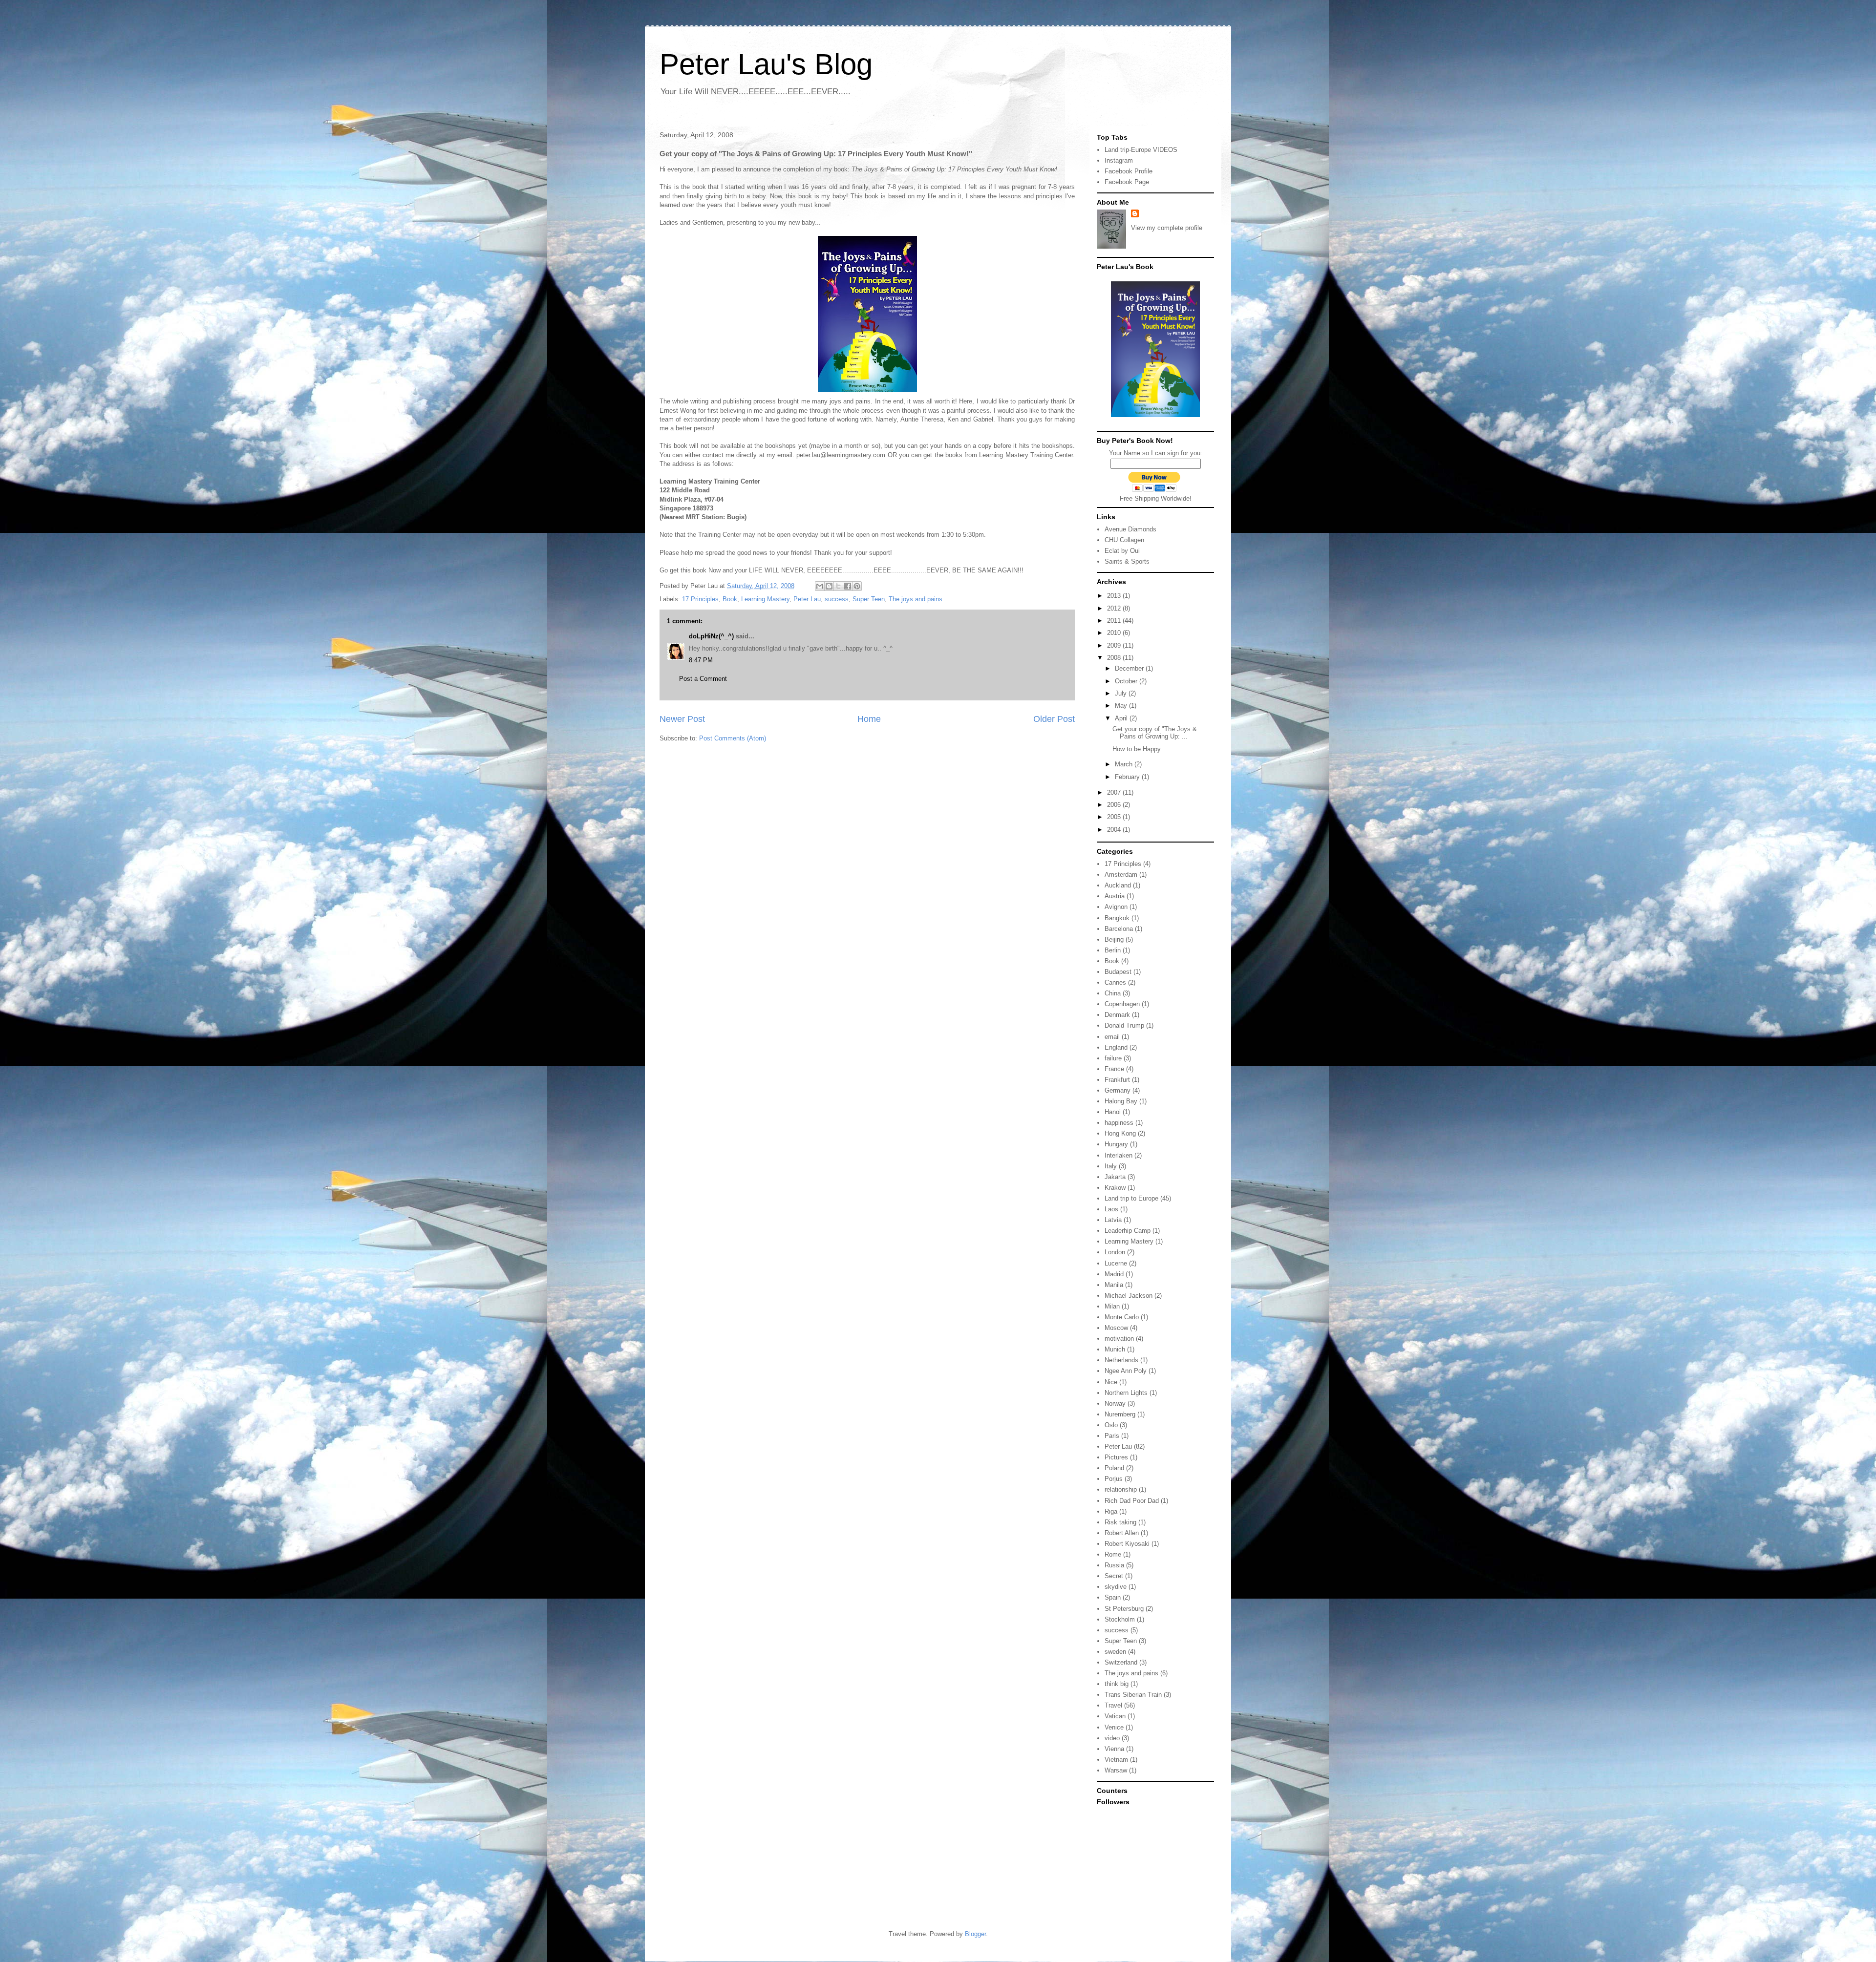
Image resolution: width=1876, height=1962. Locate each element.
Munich (1115, 1349)
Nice (1111, 1382)
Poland (1114, 1468)
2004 (1115, 830)
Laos (1111, 1209)
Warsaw (1116, 1770)
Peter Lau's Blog (766, 64)
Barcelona (1119, 929)
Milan (1112, 1306)
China (1113, 993)
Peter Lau (807, 599)
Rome (1113, 1554)
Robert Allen (1122, 1533)
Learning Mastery (765, 599)
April (1122, 718)
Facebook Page (1127, 182)
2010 (1115, 633)
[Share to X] (838, 586)
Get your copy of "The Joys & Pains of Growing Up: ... (1155, 733)
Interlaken (1119, 1155)
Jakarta (1115, 1177)
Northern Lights (1126, 1393)
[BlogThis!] (829, 586)
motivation (1119, 1339)
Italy (1111, 1166)
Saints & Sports (1127, 561)
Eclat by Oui (1122, 551)
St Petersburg (1124, 1609)
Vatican (1115, 1716)
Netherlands (1121, 1360)
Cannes (1115, 982)
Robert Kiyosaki (1127, 1544)
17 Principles (700, 599)
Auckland (1118, 885)
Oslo (1111, 1425)
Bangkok (1117, 918)
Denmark (1117, 1015)
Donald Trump (1124, 1025)
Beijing (1114, 939)
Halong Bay (1121, 1101)
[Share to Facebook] (848, 586)
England (1116, 1047)
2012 (1115, 608)
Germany (1118, 1090)
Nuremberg (1120, 1414)
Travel (1113, 1705)
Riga (1111, 1511)
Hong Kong (1120, 1133)
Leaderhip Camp (1128, 1231)
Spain (1113, 1597)
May (1122, 706)
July (1122, 693)
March (1125, 764)
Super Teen (869, 599)
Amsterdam (1121, 875)
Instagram (1119, 160)
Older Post (1054, 719)
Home (869, 719)
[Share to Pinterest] (857, 586)
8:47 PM (701, 660)
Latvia (1113, 1220)
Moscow (1116, 1328)
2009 (1115, 645)
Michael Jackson (1129, 1296)
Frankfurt (1117, 1080)
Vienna (1114, 1749)
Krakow (1115, 1188)
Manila (1114, 1285)
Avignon (1116, 907)
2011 (1115, 621)
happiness (1119, 1123)
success (837, 599)
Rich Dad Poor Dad (1132, 1501)
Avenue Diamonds (1130, 529)
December (1130, 668)
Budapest (1118, 972)
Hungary (1116, 1144)
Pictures (1116, 1457)
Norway (1115, 1403)
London (1115, 1252)
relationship (1121, 1489)
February (1128, 777)
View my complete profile (1167, 228)
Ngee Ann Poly (1126, 1371)
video (1112, 1738)
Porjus (1114, 1479)
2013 (1115, 596)
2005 (1115, 817)
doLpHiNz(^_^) (711, 636)
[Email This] (820, 586)
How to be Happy (1137, 749)
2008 (1115, 658)
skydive (1116, 1587)
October (1127, 681)
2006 (1115, 805)
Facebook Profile (1129, 171)
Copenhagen (1122, 1004)
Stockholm (1120, 1619)
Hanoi (1113, 1112)
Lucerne (1116, 1263)
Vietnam (1116, 1760)
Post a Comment (703, 679)
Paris (1112, 1436)
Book (730, 599)
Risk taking (1120, 1522)
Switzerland (1121, 1662)
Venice (1114, 1727)
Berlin (1113, 950)
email (1112, 1037)
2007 (1115, 792)
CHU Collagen (1124, 540)
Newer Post (682, 719)
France (1114, 1069)
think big (1117, 1684)
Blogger (975, 1934)
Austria (1115, 896)
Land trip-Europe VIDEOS (1141, 150)
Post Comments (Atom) (733, 738)
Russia (1114, 1565)
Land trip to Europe (1131, 1198)
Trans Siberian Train (1133, 1695)
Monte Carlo (1122, 1317)
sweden (1115, 1652)
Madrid (1114, 1274)
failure (1113, 1058)
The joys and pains (916, 599)
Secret (1114, 1576)
